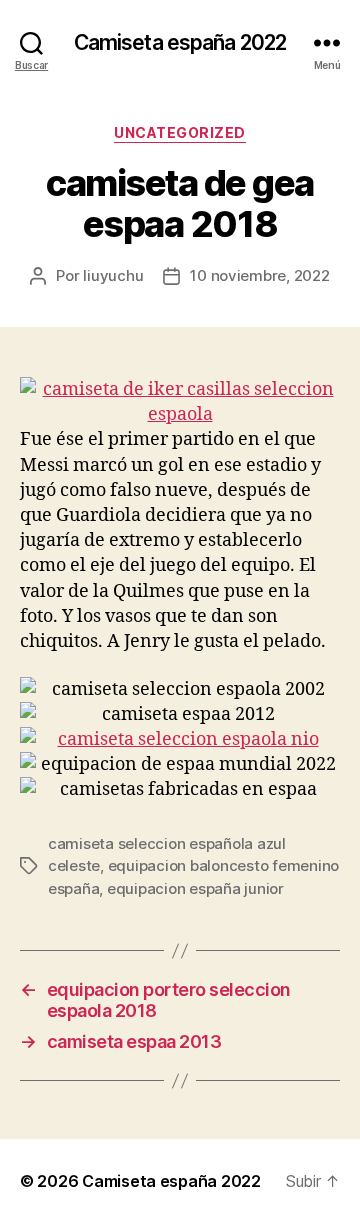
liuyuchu (113, 275)
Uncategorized (180, 132)
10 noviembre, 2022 (259, 275)
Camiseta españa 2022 (180, 42)
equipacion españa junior (195, 888)
